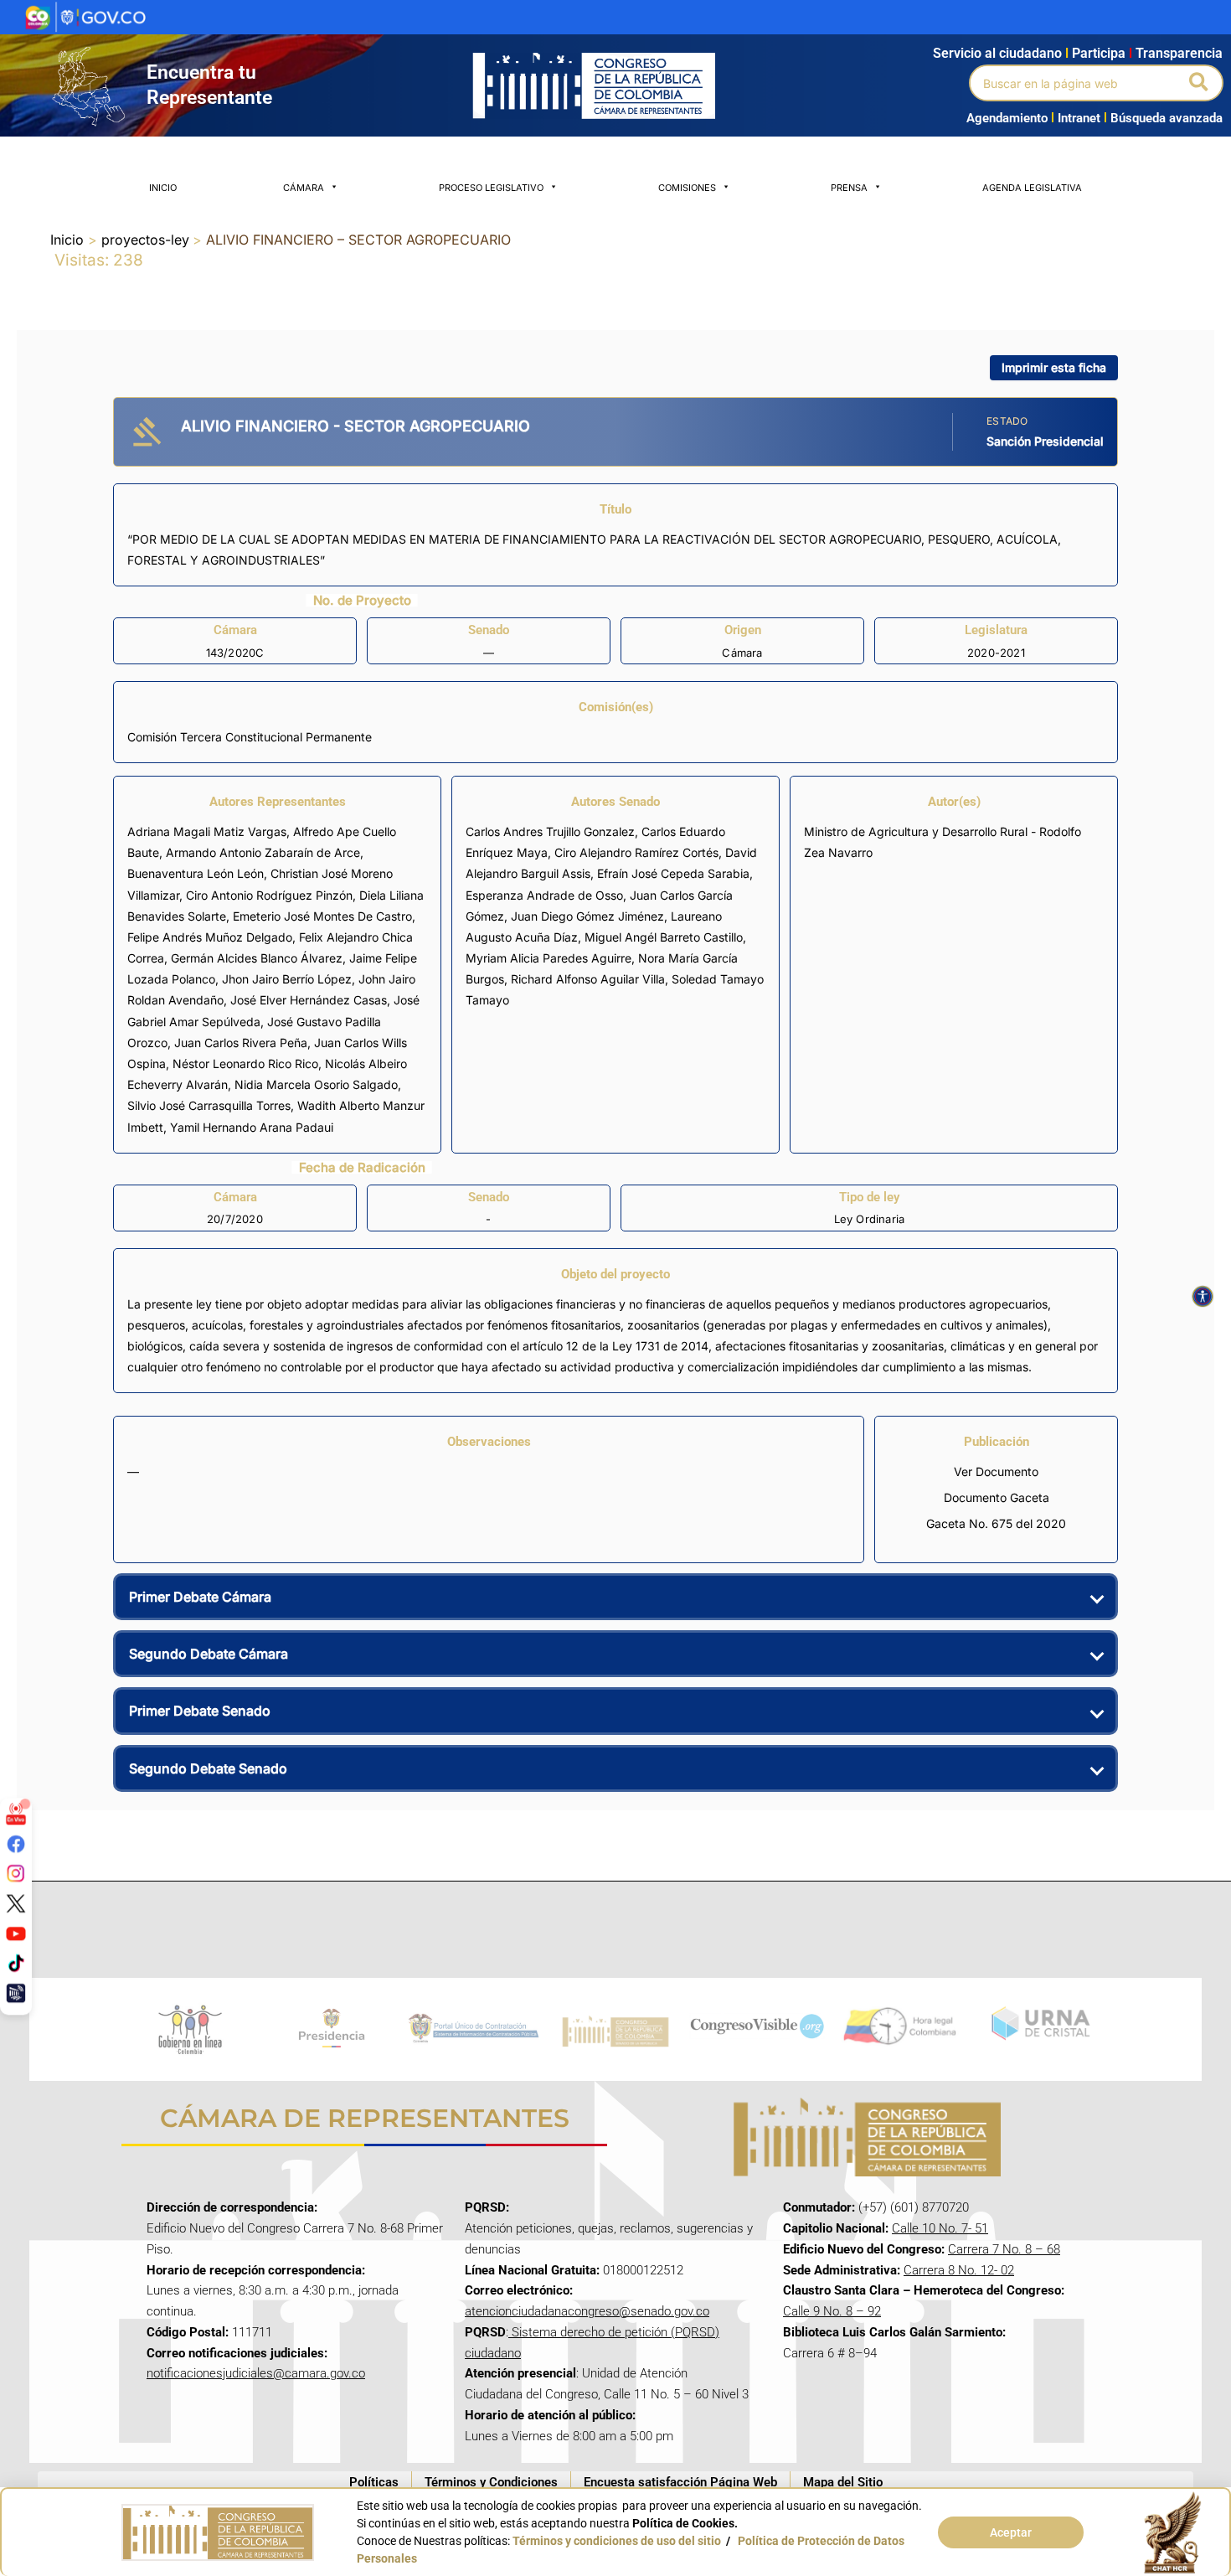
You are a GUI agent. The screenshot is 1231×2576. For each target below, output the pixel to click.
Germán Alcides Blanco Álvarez (257, 958)
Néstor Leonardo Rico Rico (245, 1063)
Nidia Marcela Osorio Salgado (316, 1084)
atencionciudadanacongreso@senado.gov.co (587, 2311)
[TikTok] (16, 1963)
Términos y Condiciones (491, 2482)
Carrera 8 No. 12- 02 (959, 2270)
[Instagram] (16, 1873)
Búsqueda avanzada (1167, 118)
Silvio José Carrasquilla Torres (209, 1105)
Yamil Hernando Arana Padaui (252, 1127)
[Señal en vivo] (16, 1814)
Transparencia (1179, 53)
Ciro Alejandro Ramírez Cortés (636, 852)
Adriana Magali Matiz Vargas (207, 831)
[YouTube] (16, 1933)
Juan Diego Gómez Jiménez (587, 916)
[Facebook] (16, 1843)
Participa (1102, 53)
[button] (1200, 83)
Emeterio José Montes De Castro (322, 916)
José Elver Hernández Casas (309, 1000)
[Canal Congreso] (16, 1993)
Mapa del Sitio (843, 2482)
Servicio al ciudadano (997, 53)
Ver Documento (996, 1471)
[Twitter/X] (16, 1903)
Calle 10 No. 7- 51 (940, 2228)
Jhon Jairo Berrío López (287, 979)
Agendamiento (1007, 118)
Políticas (374, 2482)
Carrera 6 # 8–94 (830, 2353)
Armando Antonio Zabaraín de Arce (263, 852)
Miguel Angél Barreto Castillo (664, 937)
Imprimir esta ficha (1054, 367)
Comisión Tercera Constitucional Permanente (250, 737)
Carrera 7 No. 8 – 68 (1004, 2249)
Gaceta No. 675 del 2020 (996, 1523)
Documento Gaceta (997, 1497)
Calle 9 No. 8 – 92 (832, 2311)
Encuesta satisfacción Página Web (680, 2482)
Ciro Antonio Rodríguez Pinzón (269, 895)
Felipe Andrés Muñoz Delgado (210, 937)
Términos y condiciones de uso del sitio (617, 2541)
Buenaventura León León (196, 873)
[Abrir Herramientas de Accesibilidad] (1203, 1297)
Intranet (1076, 118)
